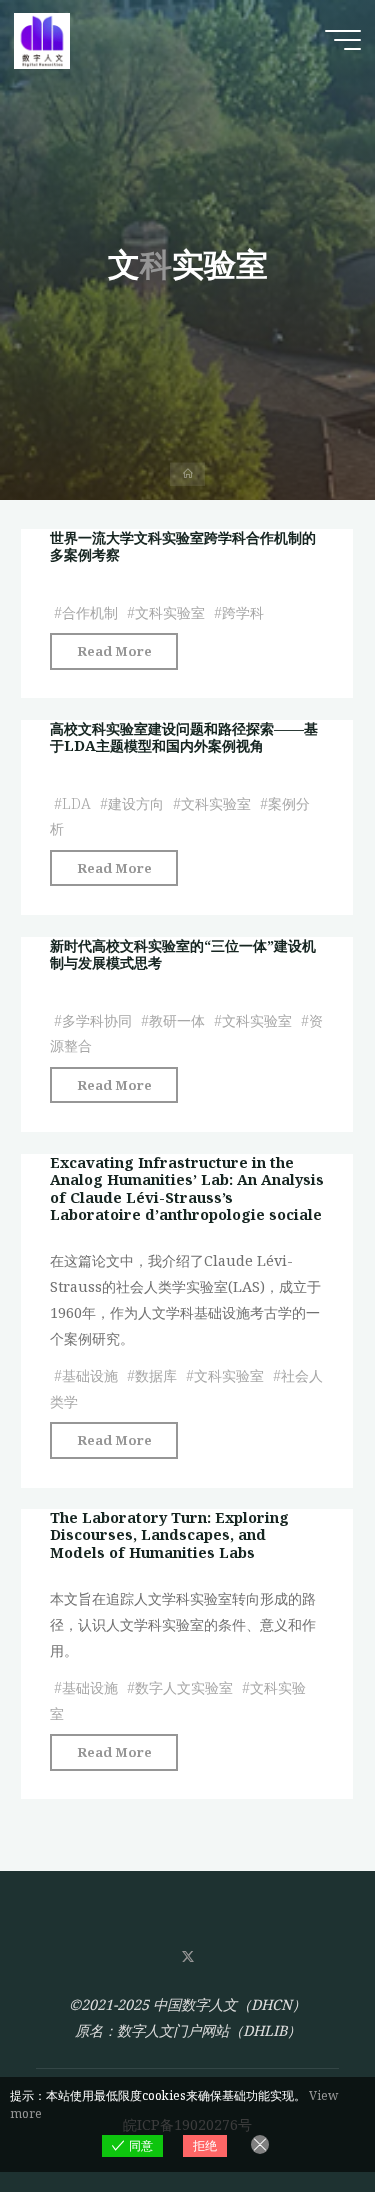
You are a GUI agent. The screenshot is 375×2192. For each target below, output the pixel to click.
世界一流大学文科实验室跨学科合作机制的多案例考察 (183, 546)
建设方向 (136, 802)
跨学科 (243, 611)
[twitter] (187, 1957)
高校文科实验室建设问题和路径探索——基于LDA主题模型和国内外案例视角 (184, 737)
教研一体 (177, 1019)
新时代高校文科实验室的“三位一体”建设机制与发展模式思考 (183, 954)
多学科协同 (97, 1019)
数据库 (156, 1374)
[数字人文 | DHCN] (42, 39)
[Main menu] (343, 40)
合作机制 (90, 611)
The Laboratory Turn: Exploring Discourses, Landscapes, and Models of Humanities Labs (169, 1535)
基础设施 (90, 1374)
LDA (76, 802)
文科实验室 (170, 611)
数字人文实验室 (184, 1686)
